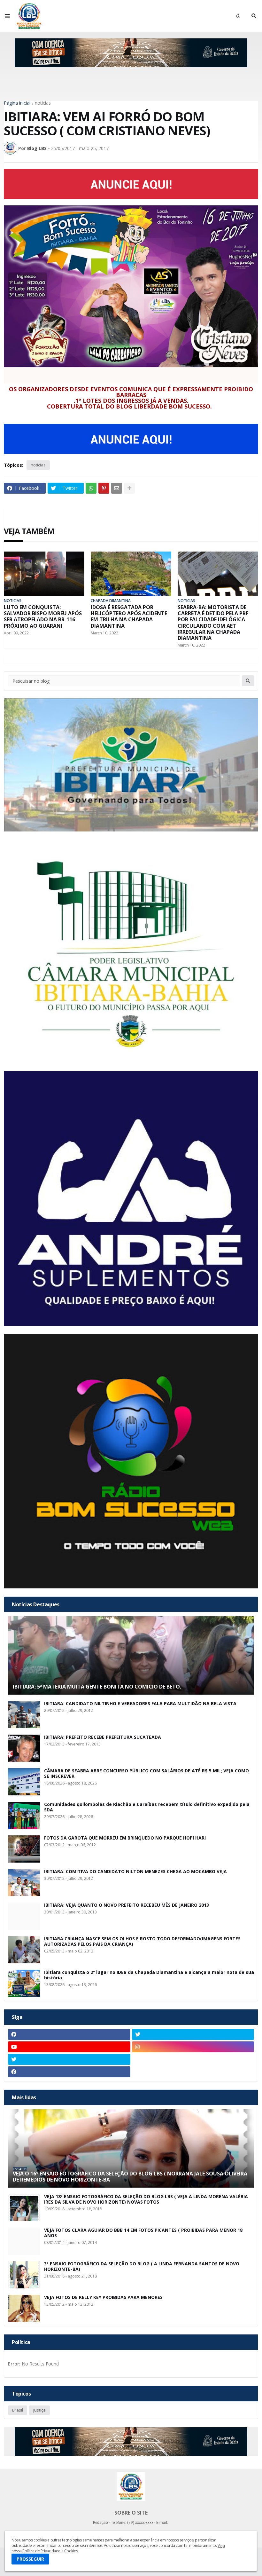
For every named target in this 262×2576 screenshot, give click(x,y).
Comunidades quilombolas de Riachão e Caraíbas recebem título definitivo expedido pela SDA (147, 1807)
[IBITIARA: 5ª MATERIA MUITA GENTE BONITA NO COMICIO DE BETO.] (131, 1655)
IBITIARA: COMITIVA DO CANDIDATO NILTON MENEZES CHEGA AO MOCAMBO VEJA (135, 1872)
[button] (7, 16)
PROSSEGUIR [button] (30, 2559)
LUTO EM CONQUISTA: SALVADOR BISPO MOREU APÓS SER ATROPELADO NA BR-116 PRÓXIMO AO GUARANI (43, 617)
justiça (39, 2410)
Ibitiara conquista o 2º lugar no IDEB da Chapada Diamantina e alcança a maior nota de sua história (149, 1975)
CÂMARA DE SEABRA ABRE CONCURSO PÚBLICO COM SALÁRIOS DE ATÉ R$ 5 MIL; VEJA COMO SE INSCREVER (146, 1774)
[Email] (117, 488)
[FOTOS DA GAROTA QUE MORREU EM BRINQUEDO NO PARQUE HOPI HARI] (24, 1849)
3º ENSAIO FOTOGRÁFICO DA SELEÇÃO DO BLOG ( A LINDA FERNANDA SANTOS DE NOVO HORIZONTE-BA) (142, 2267)
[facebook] (69, 2034)
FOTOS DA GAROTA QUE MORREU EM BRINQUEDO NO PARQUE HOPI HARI (125, 1838)
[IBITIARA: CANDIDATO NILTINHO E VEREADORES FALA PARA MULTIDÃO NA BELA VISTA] (24, 1715)
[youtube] (69, 2047)
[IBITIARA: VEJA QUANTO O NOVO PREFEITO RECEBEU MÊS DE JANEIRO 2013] (24, 1916)
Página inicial (17, 103)
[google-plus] (193, 2059)
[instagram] (193, 2047)
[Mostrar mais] (129, 488)
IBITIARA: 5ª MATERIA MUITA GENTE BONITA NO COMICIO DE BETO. (97, 1687)
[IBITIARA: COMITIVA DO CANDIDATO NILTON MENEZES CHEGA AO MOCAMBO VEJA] (24, 1883)
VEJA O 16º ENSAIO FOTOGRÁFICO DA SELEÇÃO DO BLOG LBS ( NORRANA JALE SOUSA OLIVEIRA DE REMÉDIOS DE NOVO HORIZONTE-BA (130, 2177)
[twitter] (193, 2034)
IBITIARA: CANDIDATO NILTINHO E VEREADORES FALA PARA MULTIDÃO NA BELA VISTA (140, 1704)
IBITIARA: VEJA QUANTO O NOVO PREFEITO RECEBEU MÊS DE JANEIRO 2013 (127, 1905)
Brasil (18, 2410)
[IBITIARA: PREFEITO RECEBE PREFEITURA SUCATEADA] (24, 1748)
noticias (43, 103)
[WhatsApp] (91, 488)
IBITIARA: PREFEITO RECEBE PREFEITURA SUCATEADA (103, 1737)
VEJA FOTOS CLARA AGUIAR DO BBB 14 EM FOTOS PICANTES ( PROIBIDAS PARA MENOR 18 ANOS (143, 2233)
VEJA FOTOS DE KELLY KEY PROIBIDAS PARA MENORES (103, 2298)
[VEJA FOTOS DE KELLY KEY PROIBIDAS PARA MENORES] (24, 2308)
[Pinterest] (104, 488)
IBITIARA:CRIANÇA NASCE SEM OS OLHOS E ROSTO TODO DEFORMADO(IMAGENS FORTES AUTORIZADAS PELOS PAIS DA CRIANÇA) (142, 1942)
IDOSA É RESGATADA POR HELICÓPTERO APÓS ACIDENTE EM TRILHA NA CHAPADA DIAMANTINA (129, 617)
